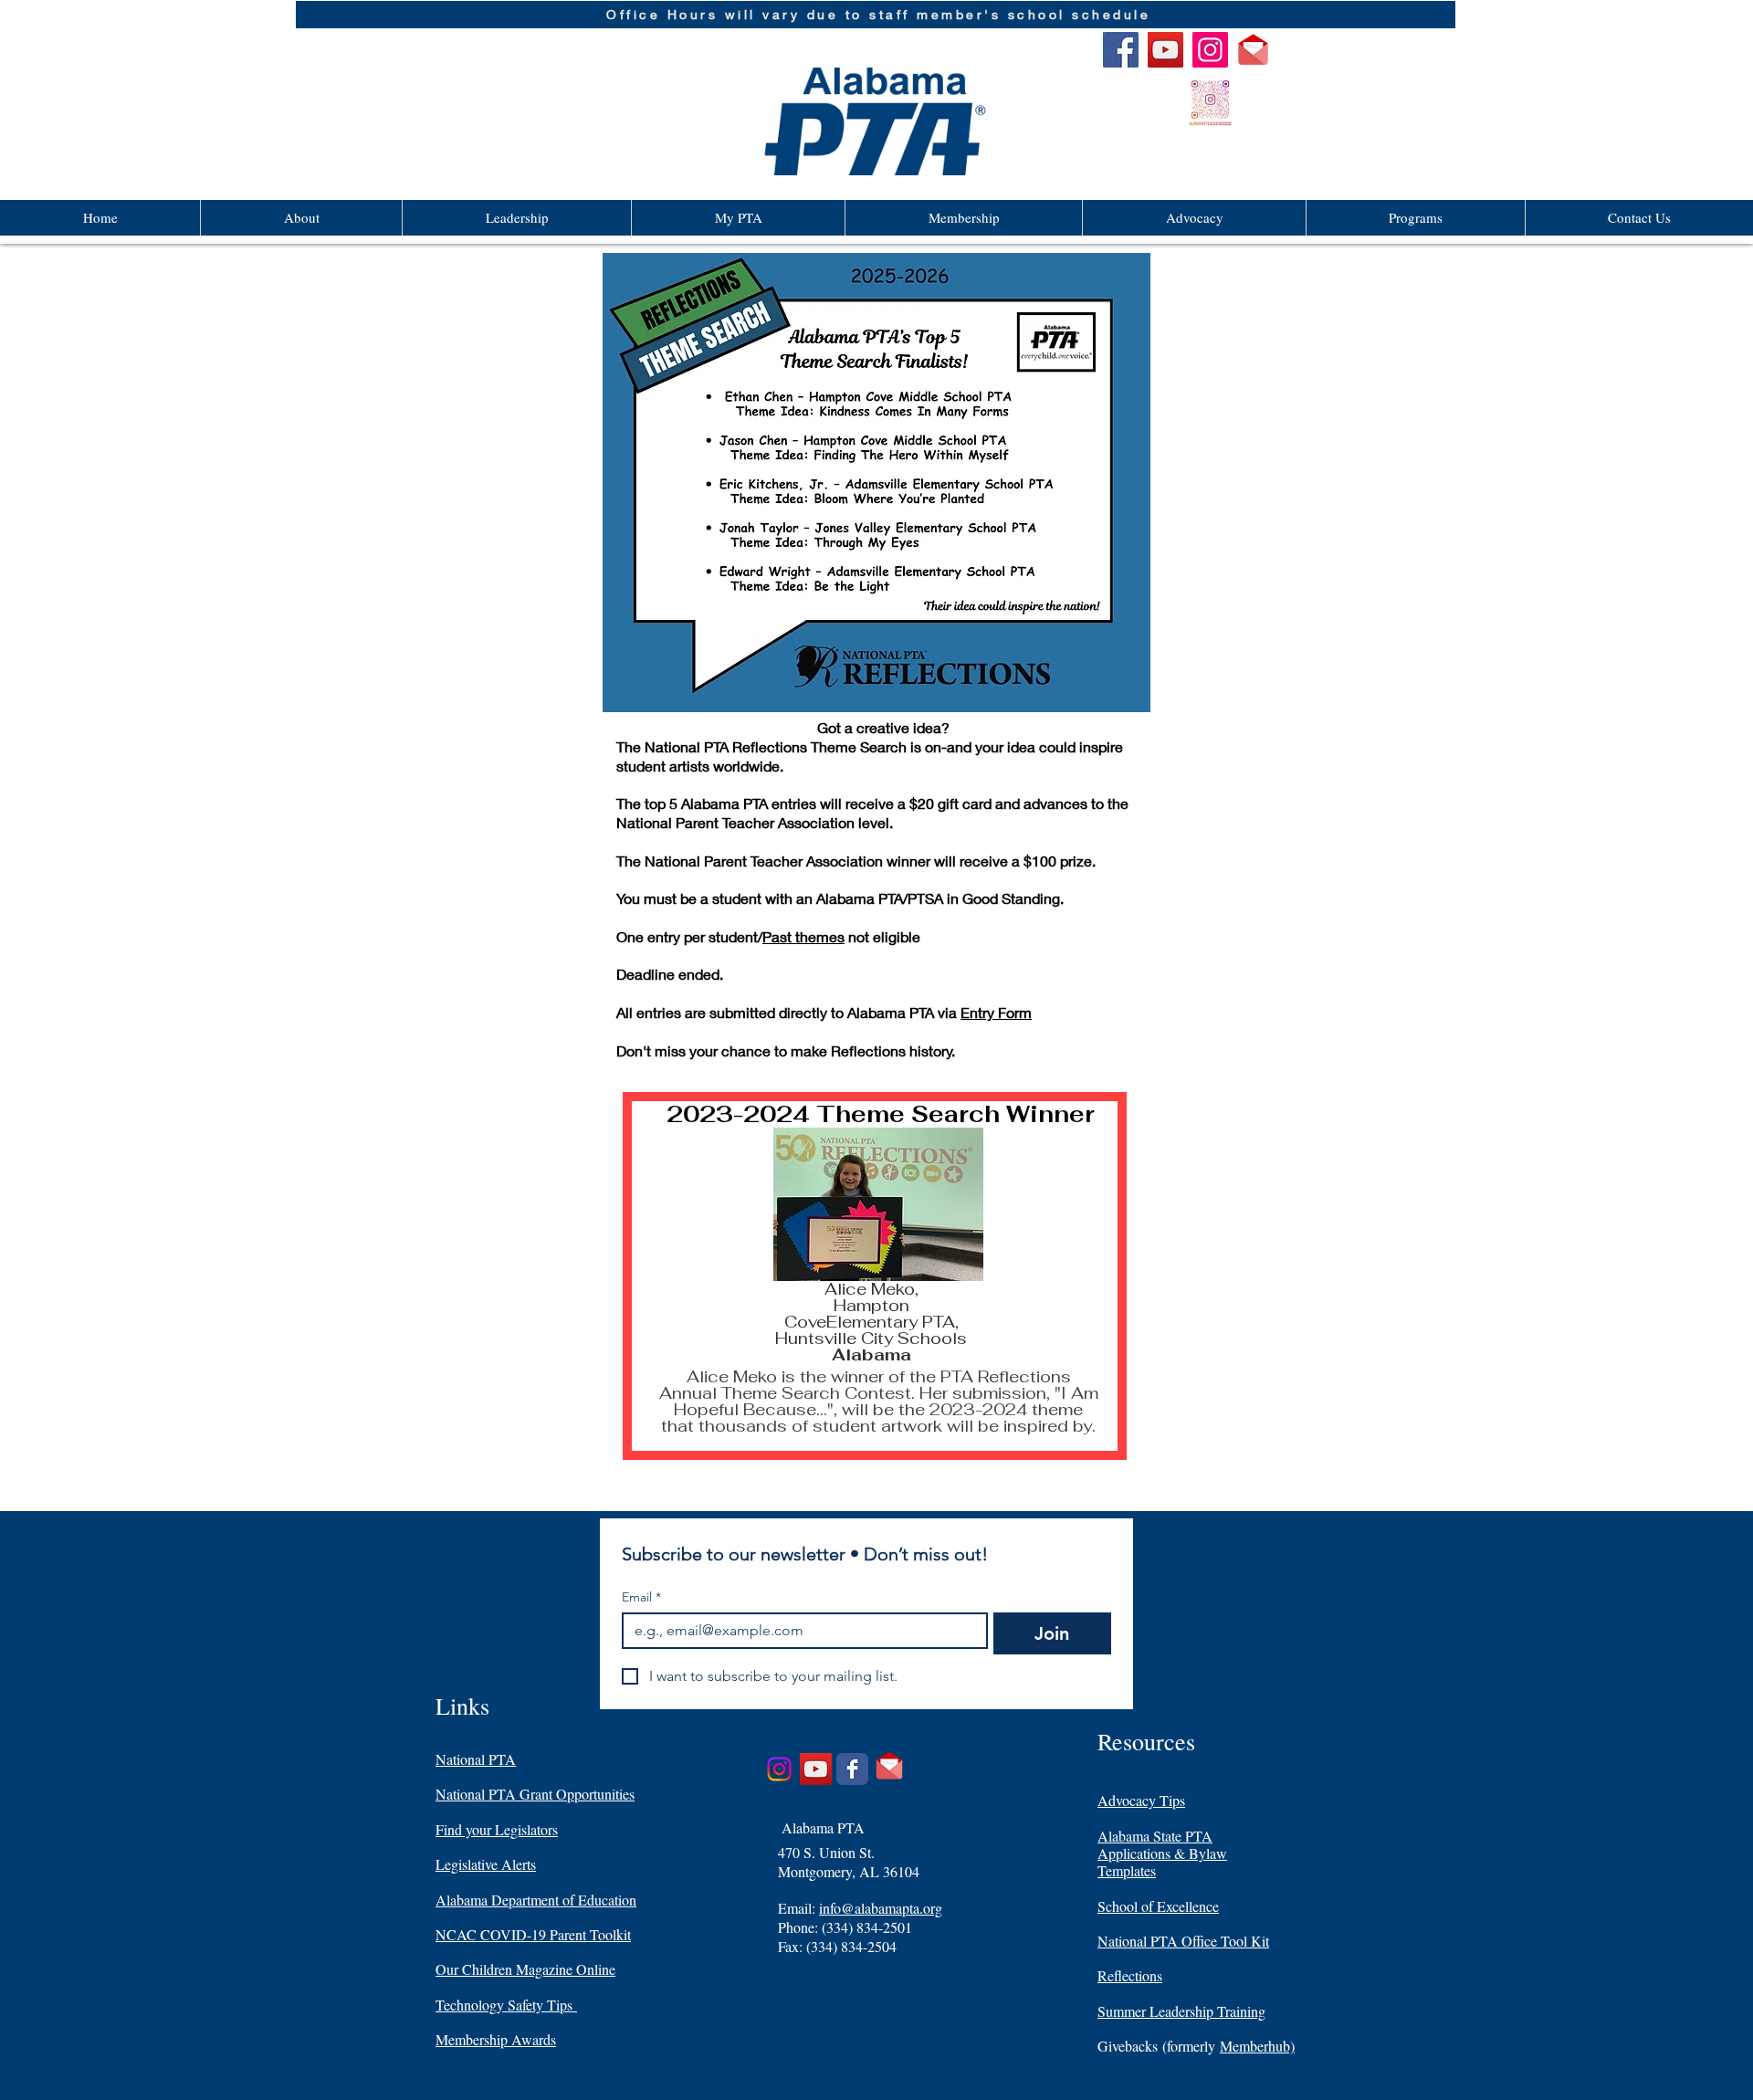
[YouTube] (1165, 50)
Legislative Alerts (486, 1864)
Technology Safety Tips (506, 2005)
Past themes (803, 936)
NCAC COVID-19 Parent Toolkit (533, 1934)
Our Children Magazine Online (525, 1969)
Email (641, 1597)
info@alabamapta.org (881, 1908)
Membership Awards (496, 2039)
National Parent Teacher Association (764, 861)
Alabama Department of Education (536, 1900)
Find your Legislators (497, 1829)
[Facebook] (1121, 50)
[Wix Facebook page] (852, 1769)
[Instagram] (1210, 50)
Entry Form (996, 1012)
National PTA (476, 1759)
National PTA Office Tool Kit (1183, 1941)
